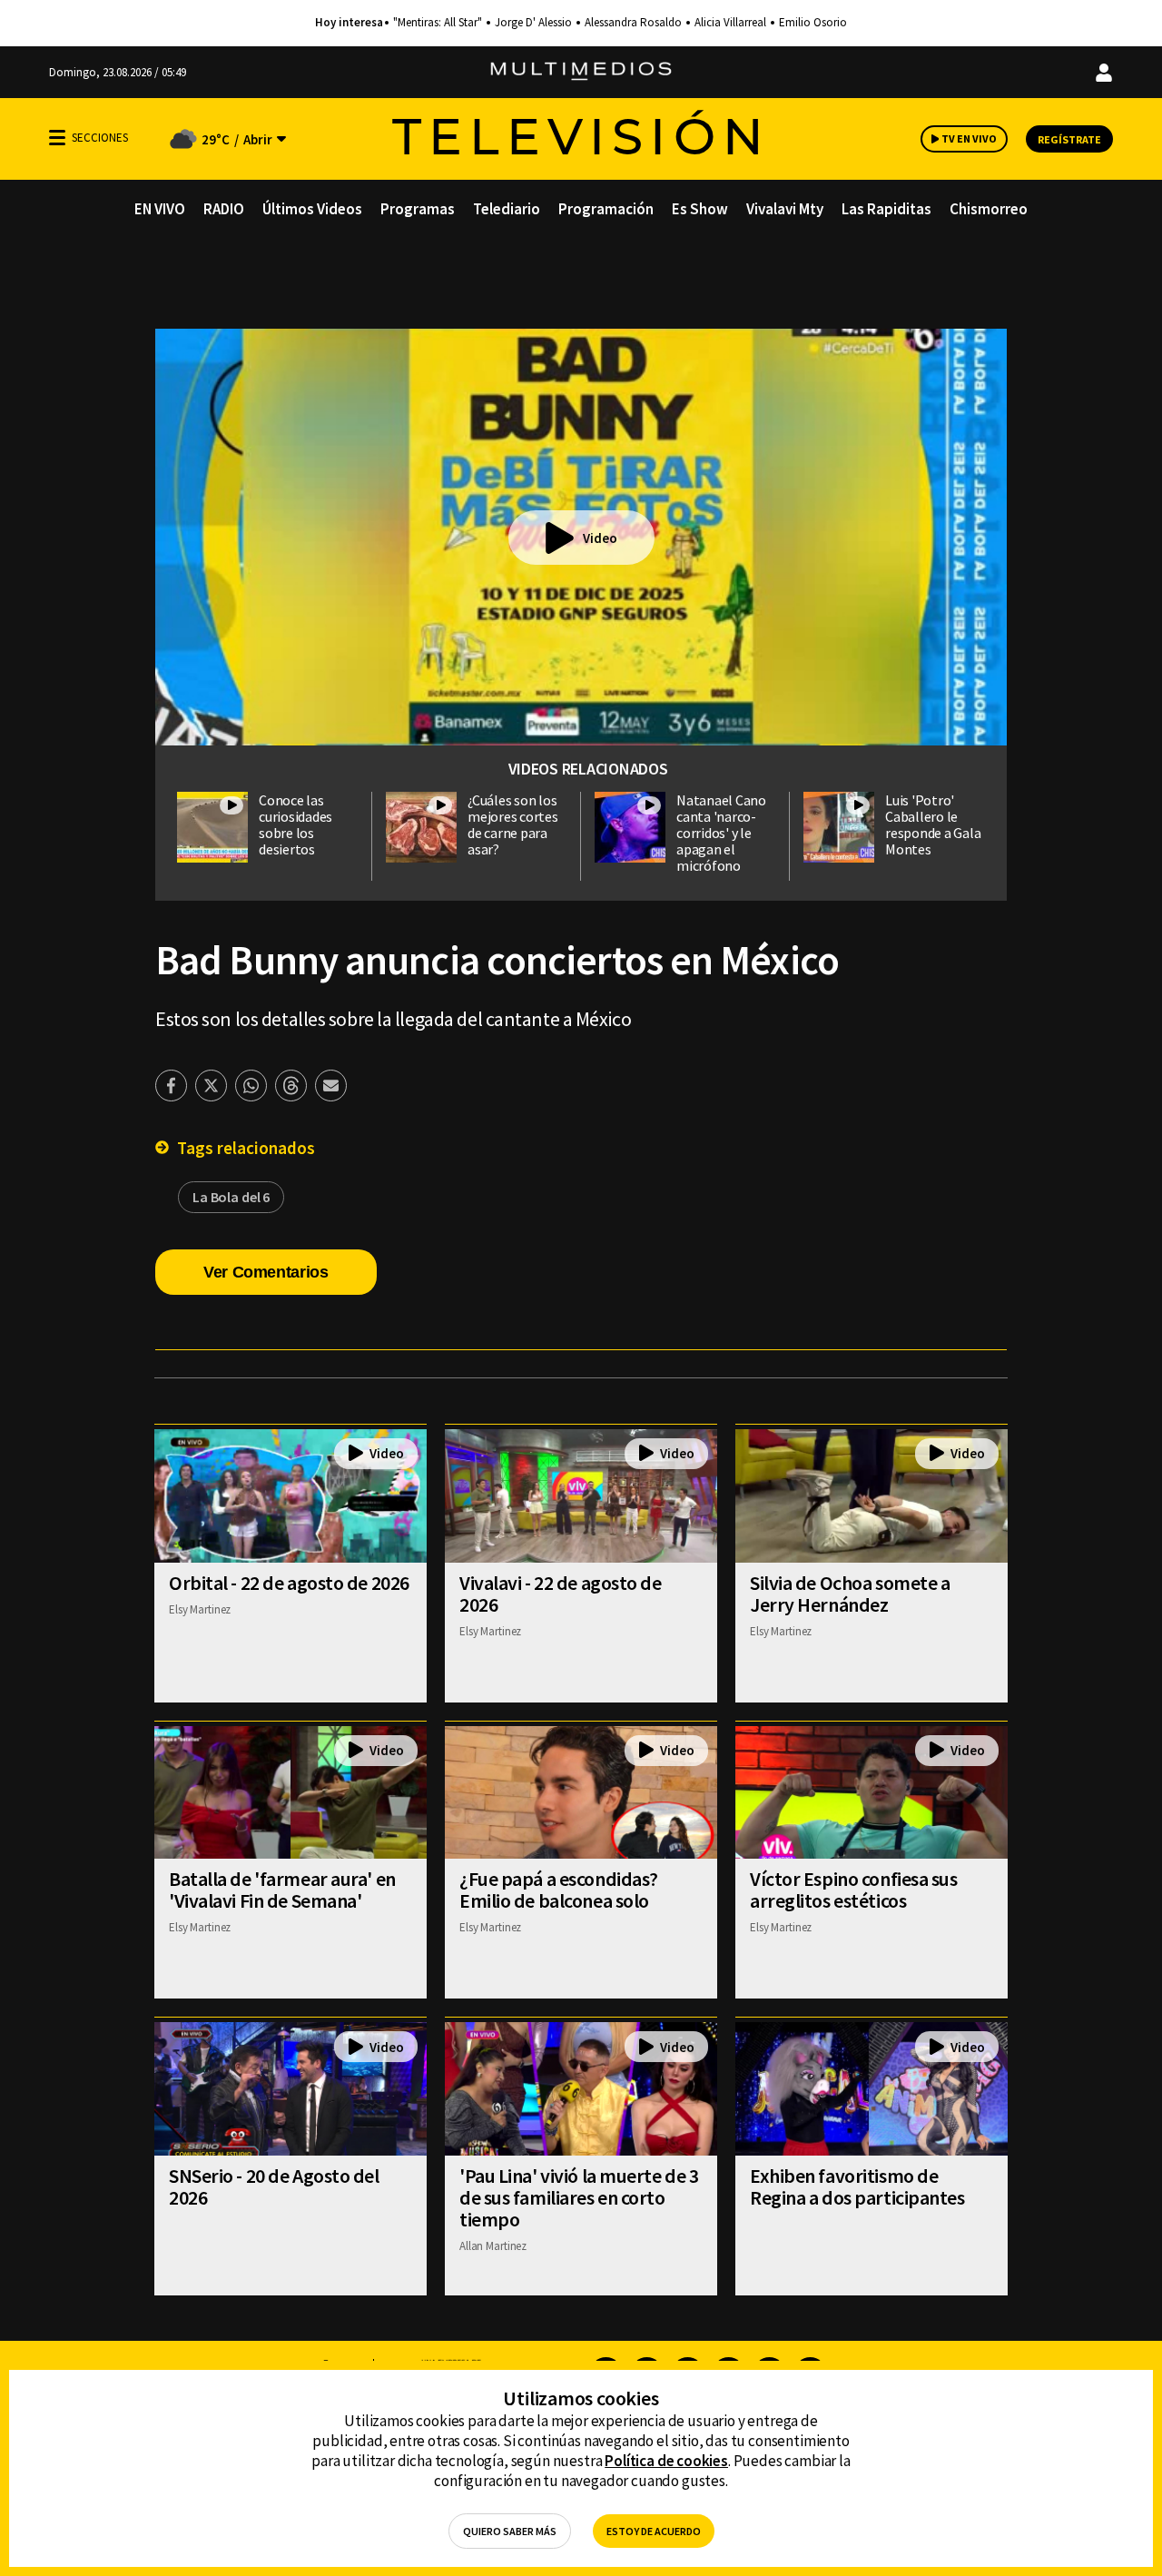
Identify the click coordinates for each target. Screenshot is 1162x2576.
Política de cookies (666, 2461)
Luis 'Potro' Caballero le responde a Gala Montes (933, 824)
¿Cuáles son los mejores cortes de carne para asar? (513, 824)
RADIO (224, 209)
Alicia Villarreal (730, 23)
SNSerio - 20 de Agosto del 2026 (274, 2186)
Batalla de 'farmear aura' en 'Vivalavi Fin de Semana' (282, 1890)
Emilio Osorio (813, 23)
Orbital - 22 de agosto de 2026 (289, 1583)
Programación (606, 209)
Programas (418, 209)
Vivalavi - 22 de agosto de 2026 (561, 1594)
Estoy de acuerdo (654, 2531)
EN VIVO (160, 209)
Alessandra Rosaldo (633, 23)
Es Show (700, 209)
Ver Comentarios (266, 1272)
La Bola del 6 (231, 1197)
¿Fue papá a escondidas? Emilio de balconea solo (559, 1890)
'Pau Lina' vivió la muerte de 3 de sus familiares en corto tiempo (579, 2197)
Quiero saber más (510, 2531)
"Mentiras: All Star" (438, 23)
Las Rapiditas (886, 209)
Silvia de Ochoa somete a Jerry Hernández (850, 1594)
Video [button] (600, 538)
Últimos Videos (312, 209)
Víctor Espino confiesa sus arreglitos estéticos (854, 1890)
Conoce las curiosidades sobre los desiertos (295, 824)
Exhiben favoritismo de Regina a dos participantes (857, 2186)
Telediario (507, 209)
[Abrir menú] (57, 138)
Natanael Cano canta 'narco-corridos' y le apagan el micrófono (721, 833)
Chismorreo (989, 209)
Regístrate (1069, 139)
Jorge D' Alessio (533, 23)
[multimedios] (581, 72)
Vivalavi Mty (785, 209)
